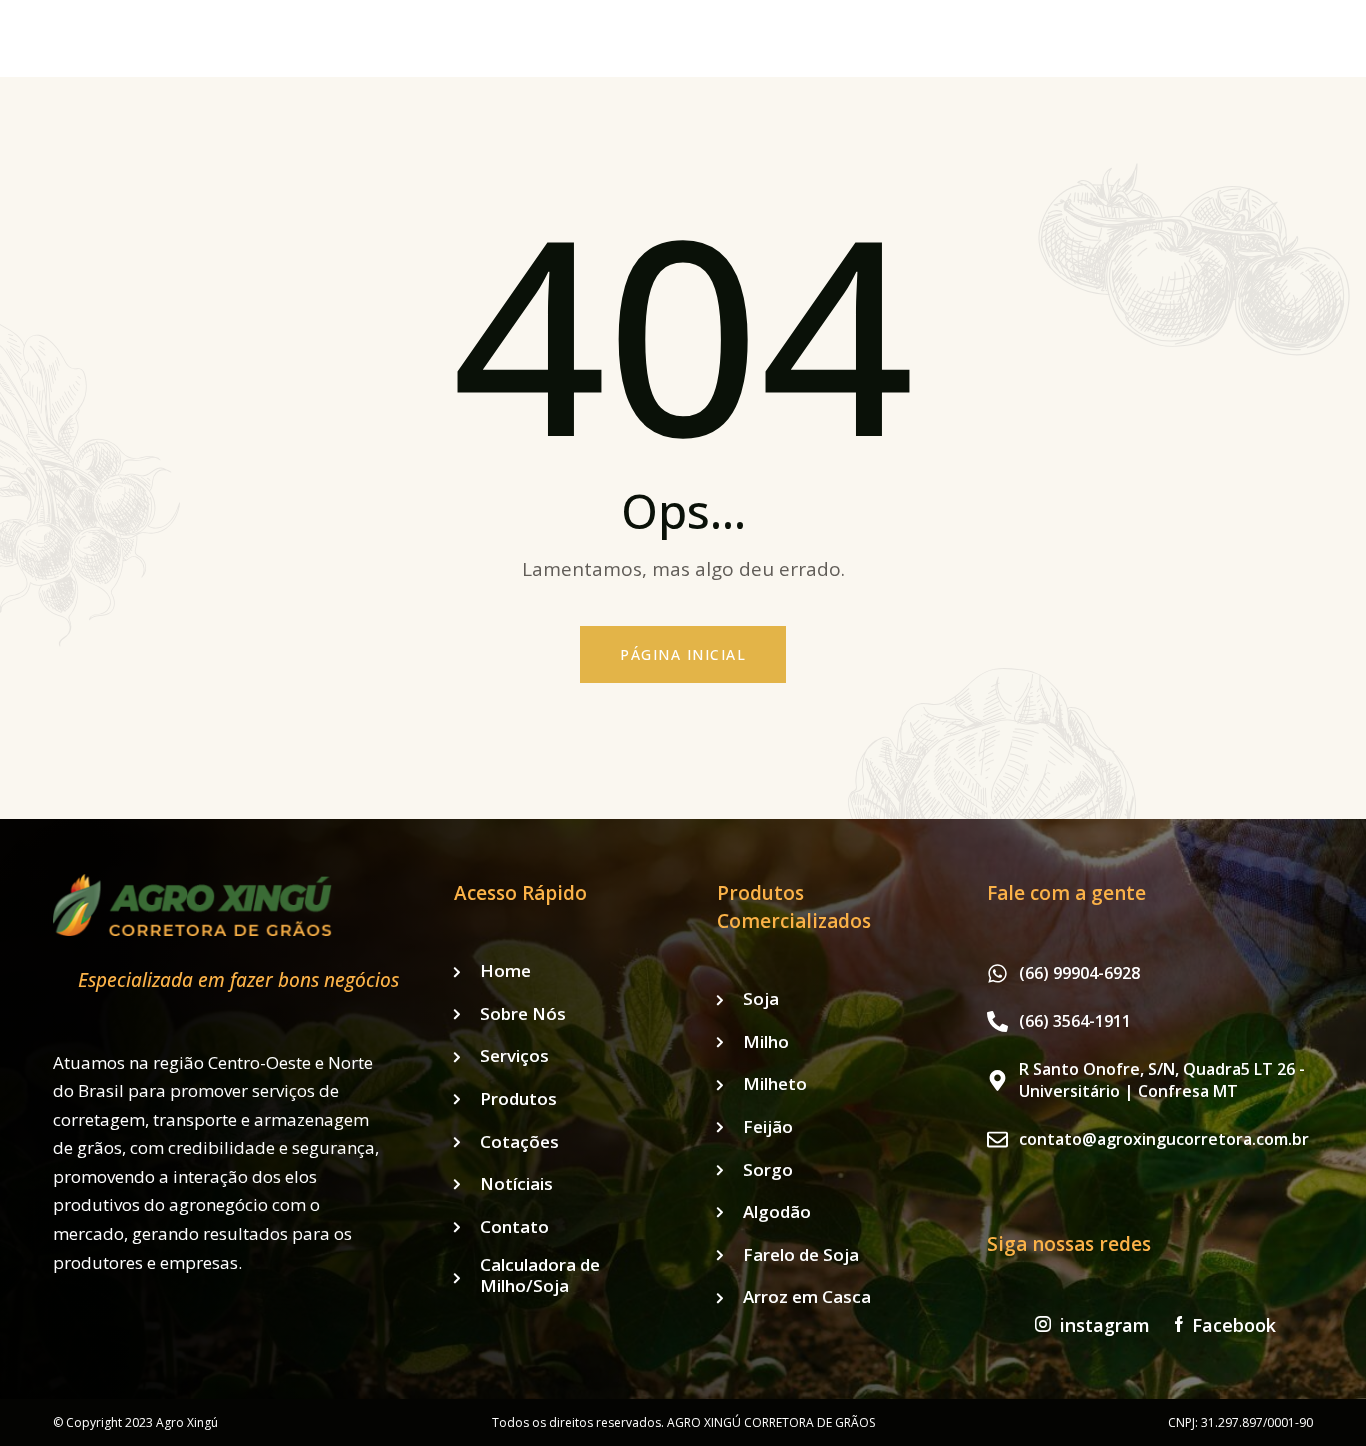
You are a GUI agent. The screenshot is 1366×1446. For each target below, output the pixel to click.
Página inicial (683, 654)
